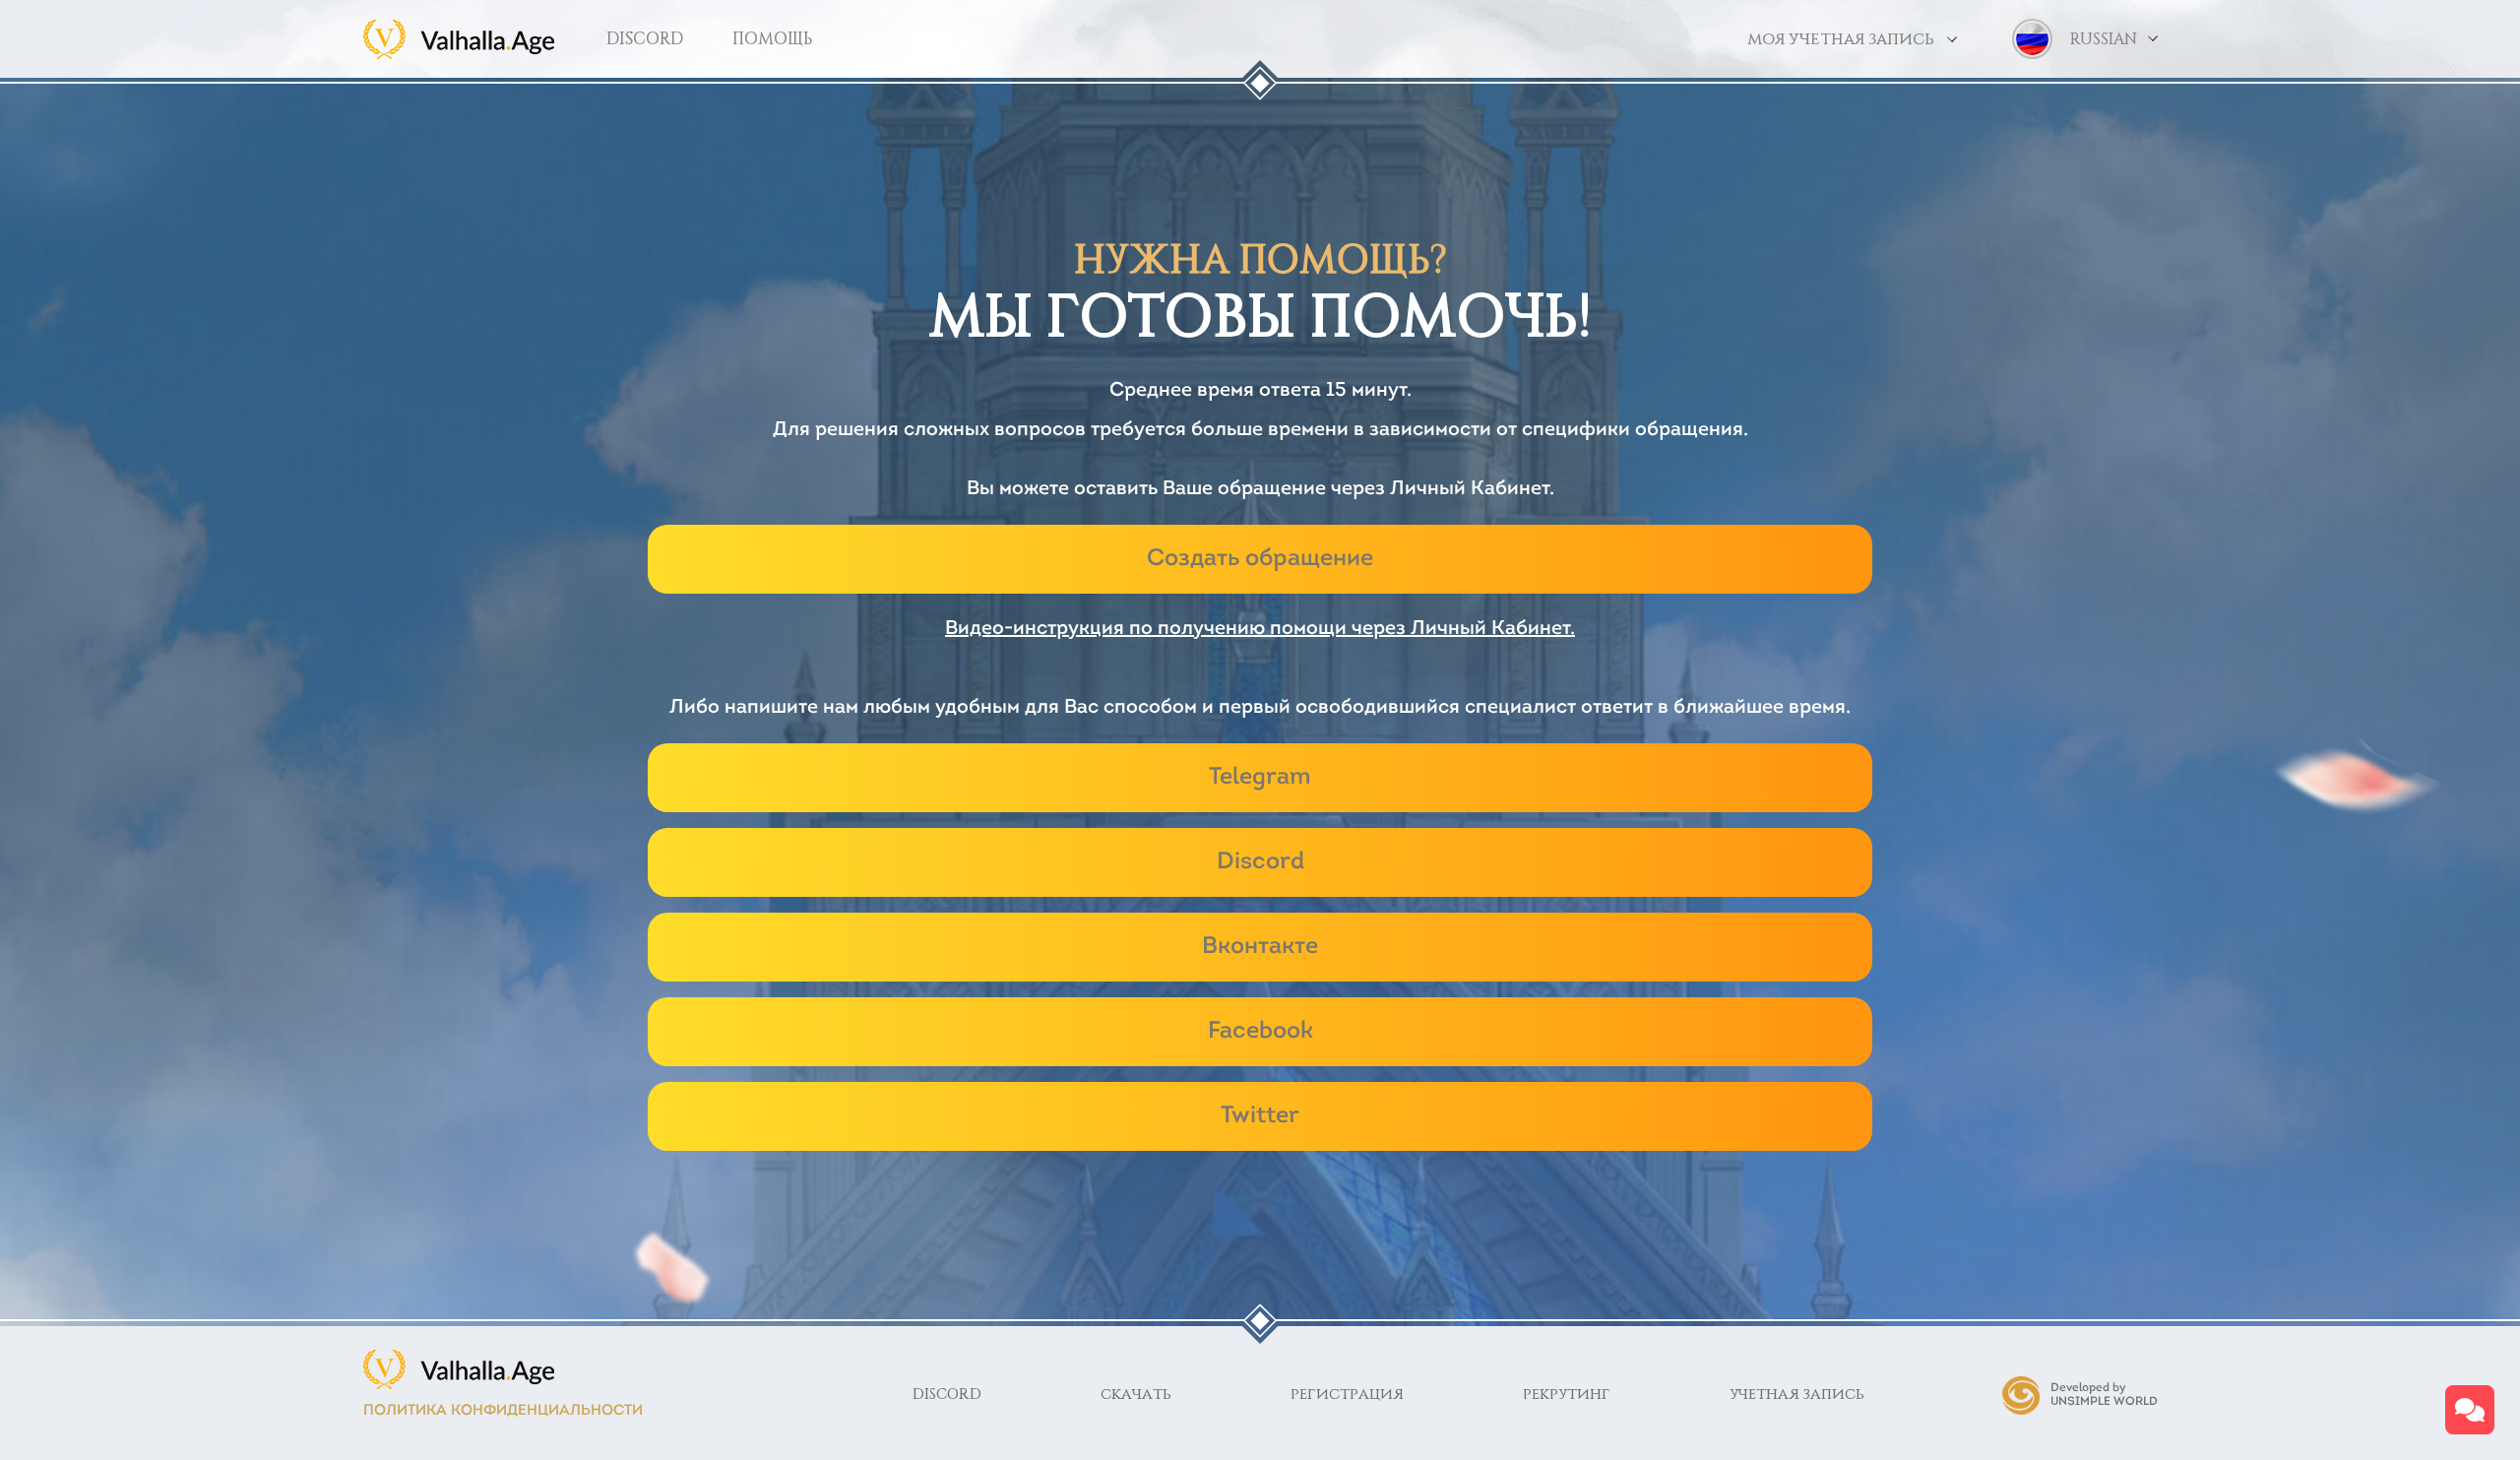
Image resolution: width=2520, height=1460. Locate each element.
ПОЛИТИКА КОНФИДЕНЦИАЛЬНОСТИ (503, 1411)
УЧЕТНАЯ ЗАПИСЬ (1797, 1395)
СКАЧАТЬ (1136, 1395)
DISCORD (645, 39)
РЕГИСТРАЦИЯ (1347, 1395)
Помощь (772, 39)
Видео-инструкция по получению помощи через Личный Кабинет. (1260, 629)
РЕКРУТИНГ (1567, 1395)
